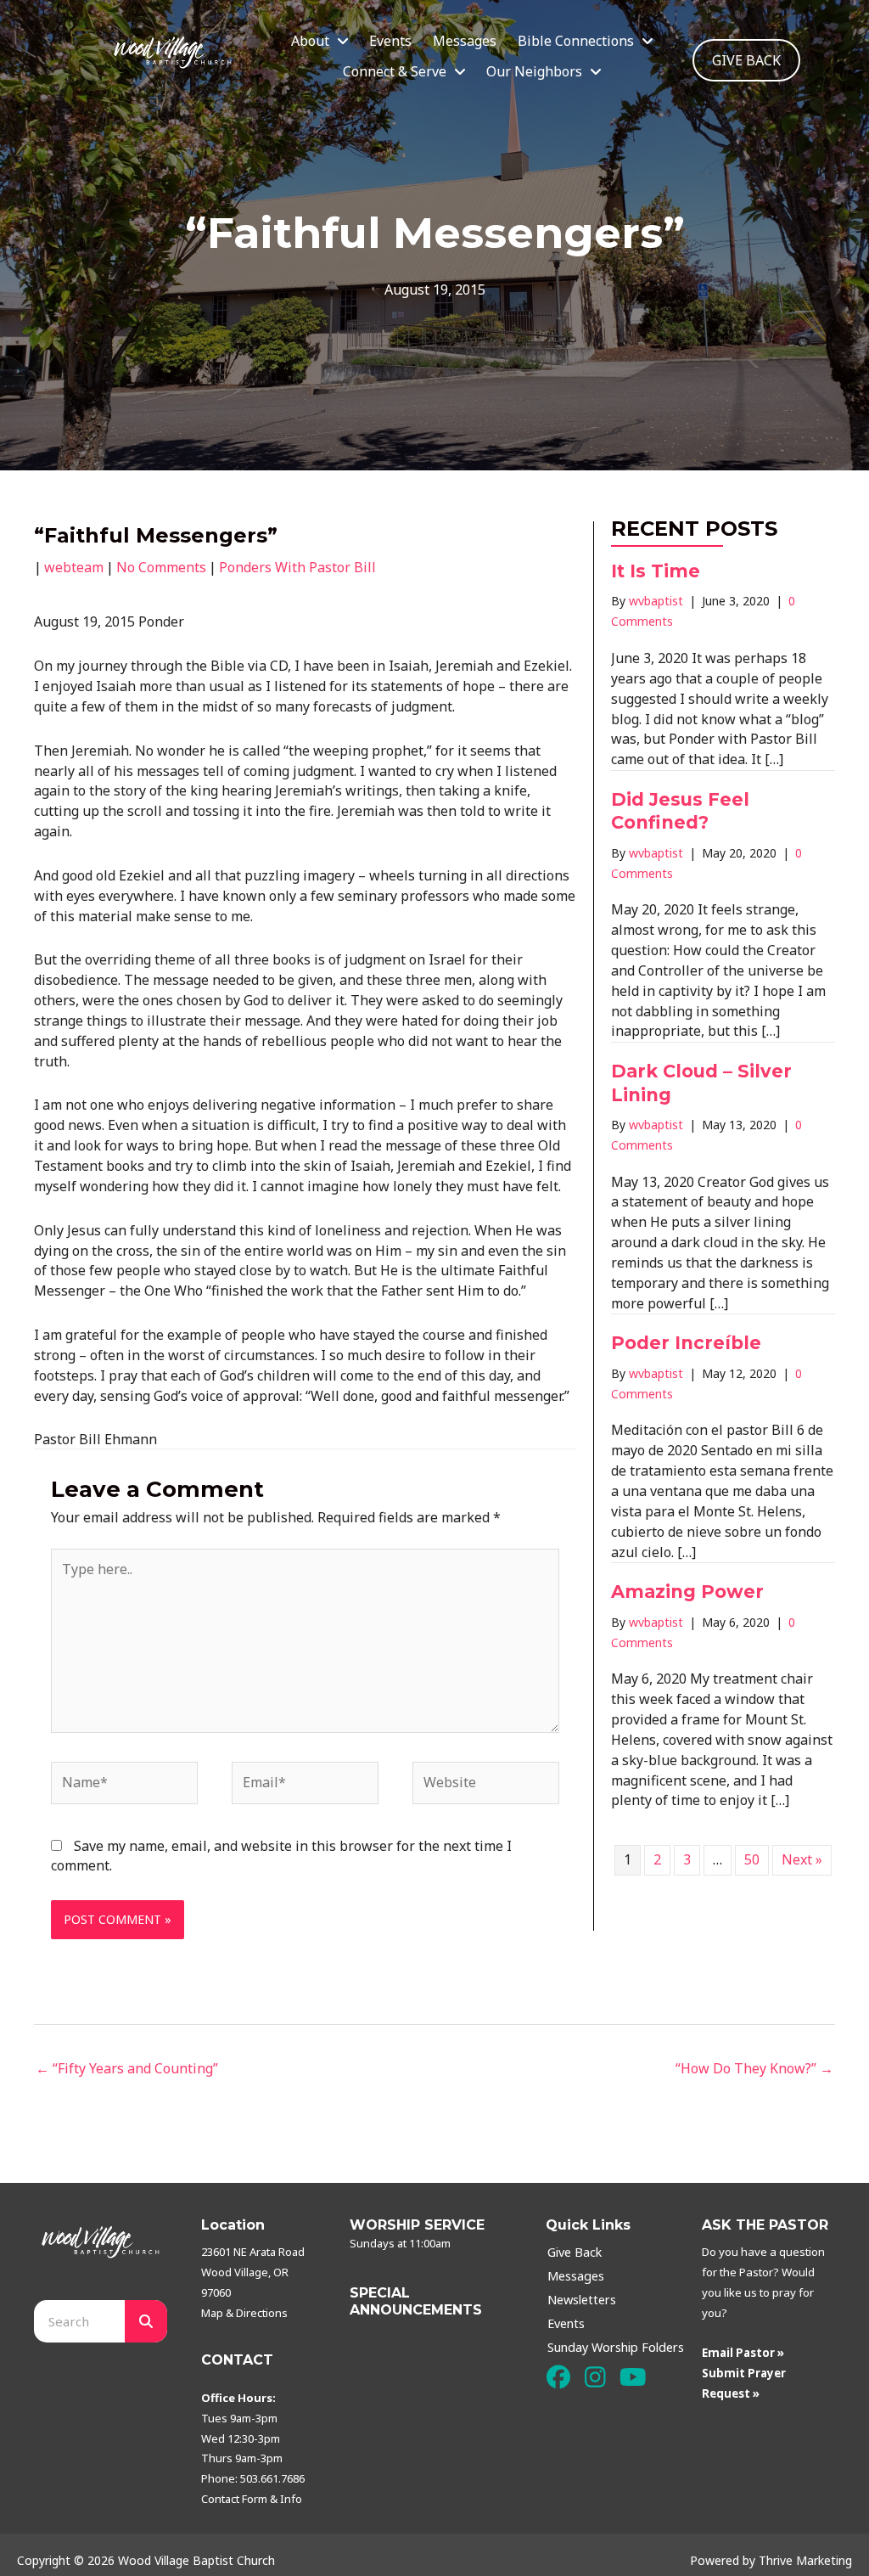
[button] (558, 2378)
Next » (802, 1859)
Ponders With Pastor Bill (297, 567)
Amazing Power (687, 1592)
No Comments (161, 567)
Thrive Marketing (805, 2560)
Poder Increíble (689, 1343)
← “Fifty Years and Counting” (127, 2068)
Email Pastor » (743, 2353)
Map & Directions (244, 2313)
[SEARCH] (146, 2321)
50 (752, 1859)
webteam (74, 567)
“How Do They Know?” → (754, 2068)
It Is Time (656, 571)
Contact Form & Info (252, 2499)
